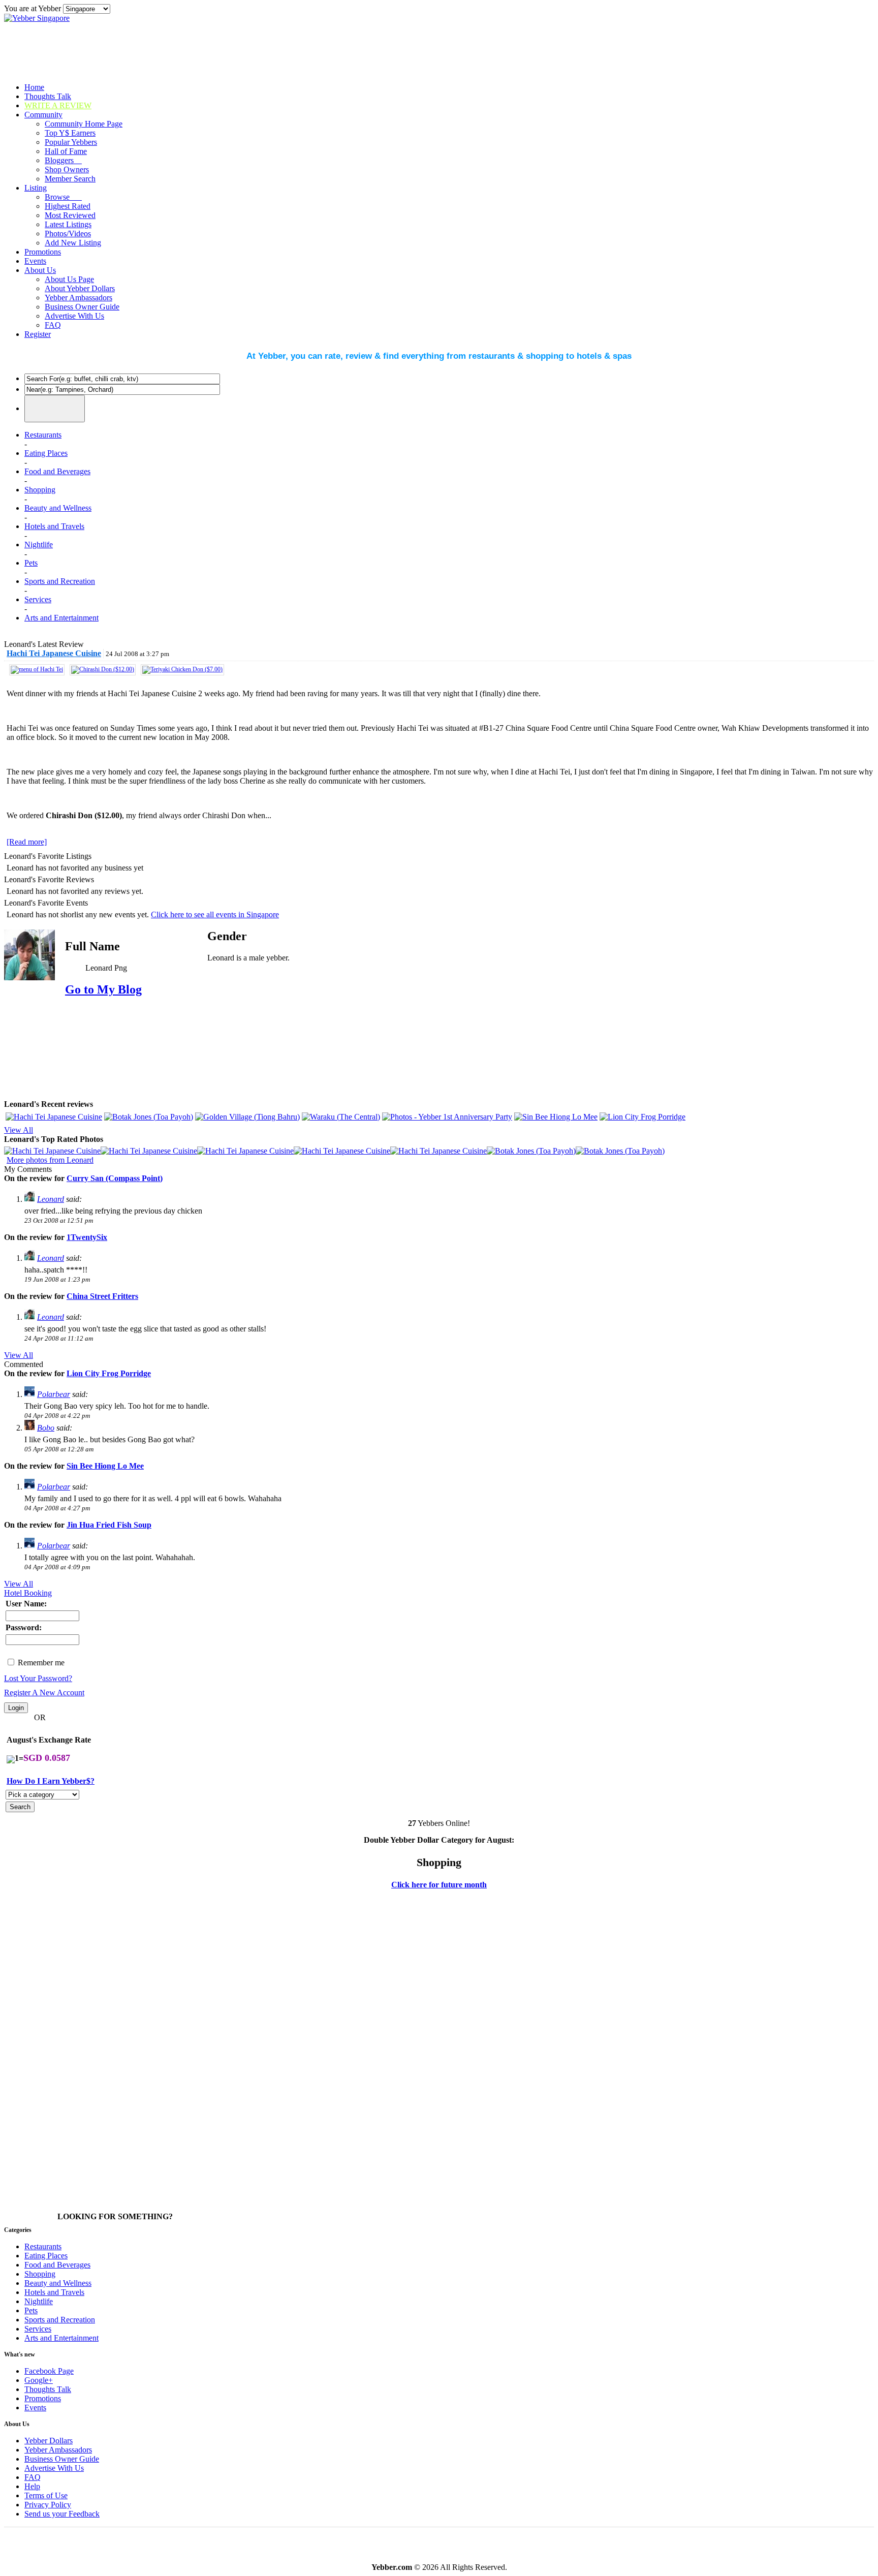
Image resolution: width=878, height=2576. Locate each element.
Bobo (46, 1428)
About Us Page (69, 279)
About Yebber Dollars (80, 288)
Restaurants (43, 435)
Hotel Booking (28, 1593)
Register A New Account (44, 1693)
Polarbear (54, 1394)
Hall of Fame (66, 151)
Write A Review (58, 105)
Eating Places (46, 453)
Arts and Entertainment (61, 618)
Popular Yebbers (71, 142)
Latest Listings (68, 224)
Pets (31, 563)
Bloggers (63, 160)
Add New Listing (73, 243)
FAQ (53, 325)
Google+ (39, 2380)
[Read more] (27, 842)
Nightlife (39, 545)
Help (32, 2486)
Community (43, 115)
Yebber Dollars (49, 2441)
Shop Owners (67, 169)
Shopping (40, 490)
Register (38, 334)
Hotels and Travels (54, 526)
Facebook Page (49, 2371)
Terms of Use (46, 2495)
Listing (36, 188)
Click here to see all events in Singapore (215, 914)
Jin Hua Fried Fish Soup (109, 1525)
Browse (63, 197)
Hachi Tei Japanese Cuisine (54, 653)
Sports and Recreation (60, 581)
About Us (40, 270)
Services (38, 599)
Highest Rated (68, 206)
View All (19, 1130)
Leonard (51, 1199)
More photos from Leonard (50, 1160)
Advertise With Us (74, 316)
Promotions (43, 252)
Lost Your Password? (38, 1678)
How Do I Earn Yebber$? (51, 1781)
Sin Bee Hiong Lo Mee (105, 1466)
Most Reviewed (70, 215)
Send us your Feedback (62, 2514)
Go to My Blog (103, 989)
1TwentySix (87, 1237)
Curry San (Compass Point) (115, 1178)
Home (34, 87)
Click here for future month (439, 1885)
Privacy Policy (48, 2505)
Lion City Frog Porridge (109, 1373)
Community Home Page (84, 124)
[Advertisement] (798, 1026)
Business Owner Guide (82, 307)
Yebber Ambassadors (79, 298)
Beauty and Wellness (58, 508)
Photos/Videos (68, 234)
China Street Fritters (102, 1296)
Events (35, 261)
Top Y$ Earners (70, 133)
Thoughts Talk (48, 96)
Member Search (70, 179)
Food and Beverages (57, 471)
